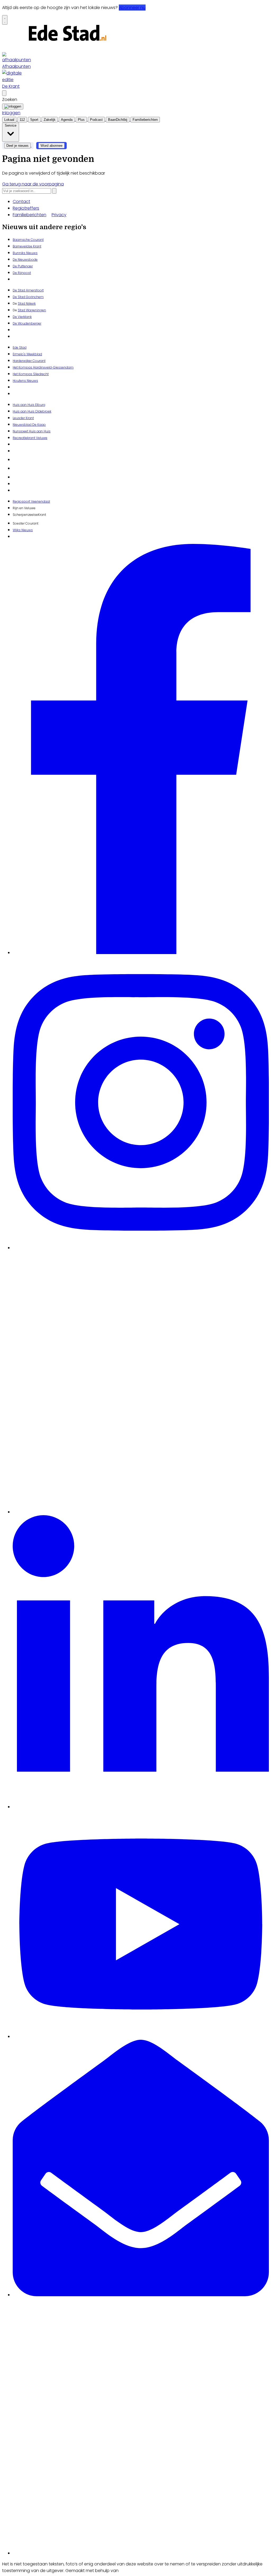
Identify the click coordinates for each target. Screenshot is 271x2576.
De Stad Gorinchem (28, 297)
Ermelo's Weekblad (27, 354)
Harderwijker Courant (29, 361)
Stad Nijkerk (27, 303)
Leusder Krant (23, 418)
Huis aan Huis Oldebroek (32, 411)
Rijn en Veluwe (24, 508)
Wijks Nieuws (23, 530)
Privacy (59, 215)
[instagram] (141, 1248)
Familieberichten (30, 215)
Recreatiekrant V (25, 438)
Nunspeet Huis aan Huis (32, 431)
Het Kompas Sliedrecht (31, 374)
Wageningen (36, 310)
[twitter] (141, 1512)
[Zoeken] (54, 191)
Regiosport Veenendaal (31, 501)
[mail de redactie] (141, 2295)
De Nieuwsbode (25, 260)
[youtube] (141, 2036)
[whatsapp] (141, 2553)
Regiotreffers (26, 208)
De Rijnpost (22, 273)
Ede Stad (20, 347)
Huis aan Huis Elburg (29, 405)
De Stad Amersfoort (28, 290)
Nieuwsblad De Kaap (29, 425)
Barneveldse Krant (27, 246)
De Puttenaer (23, 266)
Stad (21, 310)
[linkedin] (141, 1807)
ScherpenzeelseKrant (29, 515)
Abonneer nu (132, 8)
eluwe (43, 438)
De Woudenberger (27, 323)
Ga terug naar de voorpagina (33, 184)
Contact (21, 201)
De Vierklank (22, 317)
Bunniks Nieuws (25, 253)
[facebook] (141, 953)
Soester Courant (26, 523)
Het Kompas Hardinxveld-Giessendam (43, 367)
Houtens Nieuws (25, 381)
